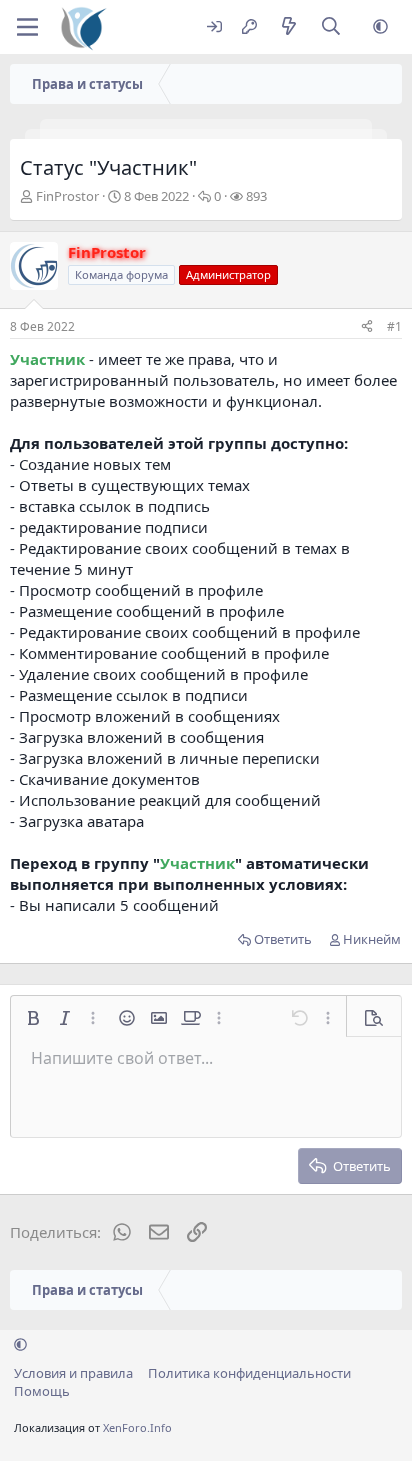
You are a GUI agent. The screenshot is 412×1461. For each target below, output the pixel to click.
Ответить (283, 939)
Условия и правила (73, 1373)
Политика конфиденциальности (249, 1373)
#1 (394, 326)
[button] (380, 27)
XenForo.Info (137, 1427)
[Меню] (27, 27)
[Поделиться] (367, 327)
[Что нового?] (288, 27)
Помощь (42, 1391)
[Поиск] (331, 27)
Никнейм (372, 939)
